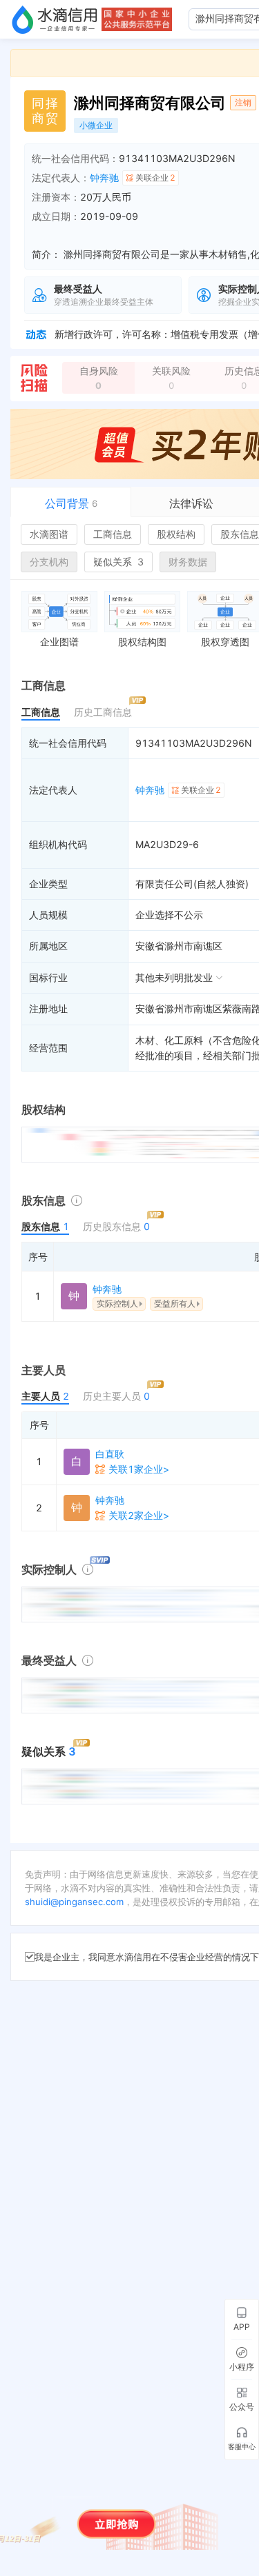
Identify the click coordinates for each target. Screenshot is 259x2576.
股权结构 (176, 534)
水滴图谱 (49, 534)
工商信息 (113, 534)
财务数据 (188, 562)
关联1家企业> (139, 1469)
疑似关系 (118, 562)
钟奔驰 (104, 178)
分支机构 (49, 562)
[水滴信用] (55, 19)
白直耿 (110, 1454)
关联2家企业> (139, 1515)
